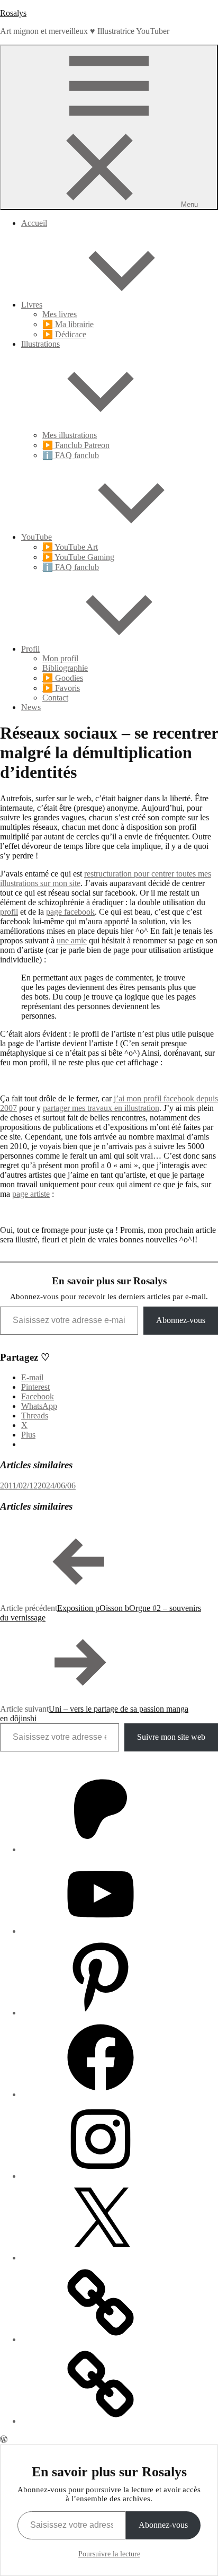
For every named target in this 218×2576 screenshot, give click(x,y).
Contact (55, 698)
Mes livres (60, 314)
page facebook (70, 912)
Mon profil (60, 658)
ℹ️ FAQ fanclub (71, 455)
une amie (72, 940)
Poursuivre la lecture (109, 2554)
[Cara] (101, 2421)
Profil (30, 649)
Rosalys (13, 13)
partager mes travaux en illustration (101, 1108)
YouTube (37, 537)
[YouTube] (101, 1931)
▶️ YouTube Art (70, 547)
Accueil (34, 223)
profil (9, 912)
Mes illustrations (70, 435)
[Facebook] (101, 2094)
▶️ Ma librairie (68, 324)
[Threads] (101, 2339)
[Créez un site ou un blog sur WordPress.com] (4, 2439)
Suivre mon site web (171, 1737)
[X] (101, 2258)
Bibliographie (65, 668)
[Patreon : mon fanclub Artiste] (101, 1849)
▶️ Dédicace (64, 334)
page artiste (31, 1194)
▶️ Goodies (63, 678)
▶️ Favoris (61, 688)
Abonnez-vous (181, 1320)
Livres (32, 305)
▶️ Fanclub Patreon (76, 445)
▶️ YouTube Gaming (78, 557)
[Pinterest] (101, 2013)
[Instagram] (101, 2176)
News (31, 707)
